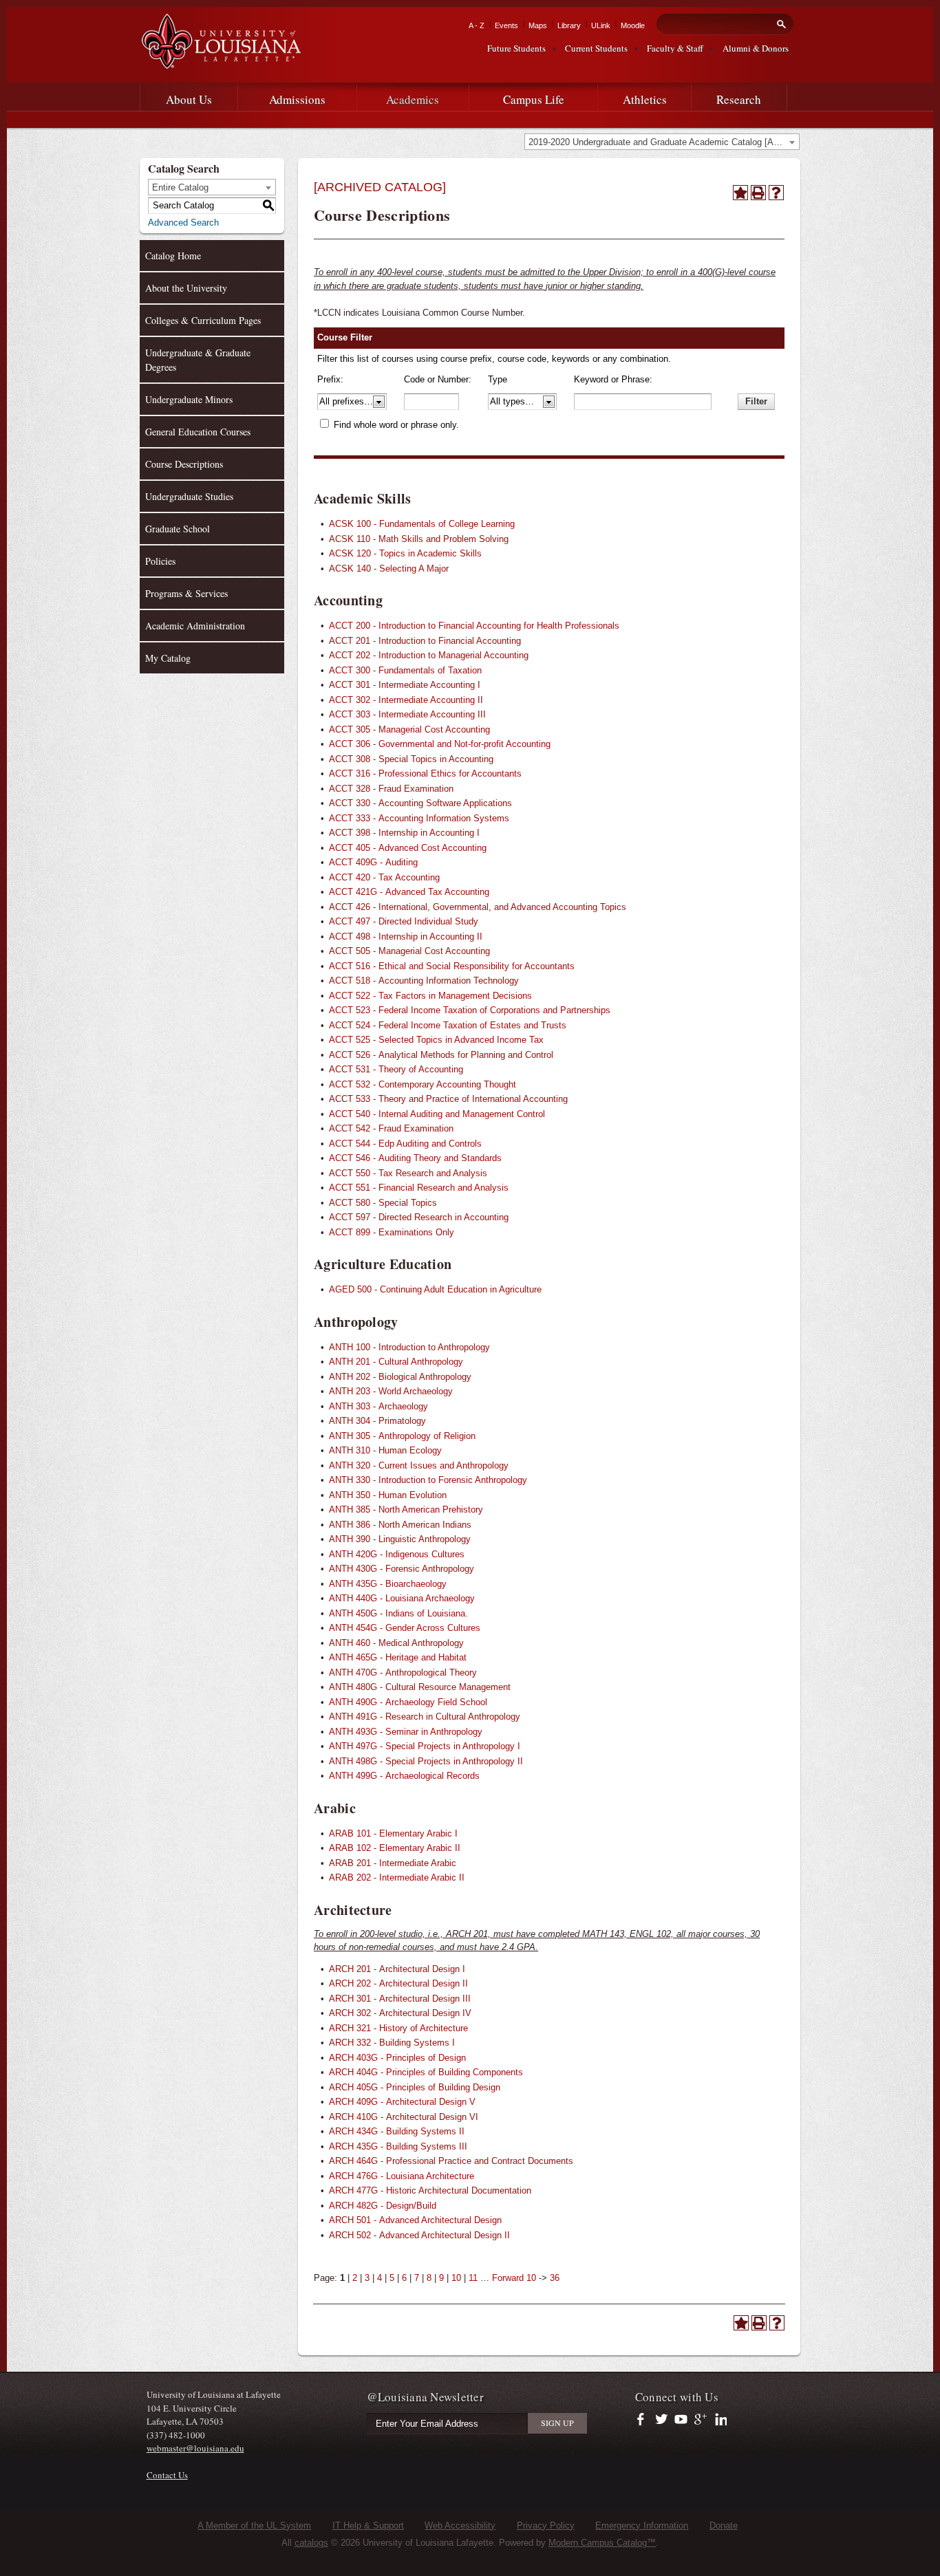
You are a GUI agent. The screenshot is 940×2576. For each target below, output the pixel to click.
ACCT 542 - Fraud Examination (391, 1128)
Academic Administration (195, 626)
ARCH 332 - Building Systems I (392, 2043)
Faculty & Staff (675, 48)
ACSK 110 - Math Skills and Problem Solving (419, 539)
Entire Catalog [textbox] (180, 187)
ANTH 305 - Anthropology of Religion (402, 1436)
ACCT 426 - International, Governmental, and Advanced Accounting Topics (478, 907)
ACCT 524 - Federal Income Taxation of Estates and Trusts (448, 1025)
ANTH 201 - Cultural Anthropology (396, 1362)
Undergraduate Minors (189, 399)
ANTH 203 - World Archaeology (391, 1391)
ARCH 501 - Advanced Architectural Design (415, 2220)
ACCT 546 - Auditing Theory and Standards (415, 1158)
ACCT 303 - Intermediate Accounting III (407, 714)
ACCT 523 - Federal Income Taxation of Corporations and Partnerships (470, 1010)
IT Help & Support (368, 2525)
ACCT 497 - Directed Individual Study (404, 921)
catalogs (311, 2543)
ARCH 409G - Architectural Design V (402, 2102)
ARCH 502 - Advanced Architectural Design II (419, 2235)
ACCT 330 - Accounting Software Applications (420, 803)
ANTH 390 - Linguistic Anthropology (400, 1539)
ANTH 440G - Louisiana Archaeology (402, 1598)
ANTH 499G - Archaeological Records (404, 1776)
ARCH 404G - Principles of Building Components (426, 2072)
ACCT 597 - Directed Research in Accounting (419, 1217)
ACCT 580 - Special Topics (383, 1203)
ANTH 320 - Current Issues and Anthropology (419, 1465)
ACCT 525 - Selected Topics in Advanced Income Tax (436, 1040)
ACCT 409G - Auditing (373, 862)
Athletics (645, 99)
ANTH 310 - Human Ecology (385, 1450)
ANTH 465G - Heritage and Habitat (398, 1657)
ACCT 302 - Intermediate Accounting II (406, 700)
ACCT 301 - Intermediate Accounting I (405, 685)
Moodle (633, 25)
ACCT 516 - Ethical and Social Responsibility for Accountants (452, 966)
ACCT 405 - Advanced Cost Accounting (408, 848)
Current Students (596, 48)
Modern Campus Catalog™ (602, 2543)
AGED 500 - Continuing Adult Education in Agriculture (435, 1289)
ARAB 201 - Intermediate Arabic (393, 1863)
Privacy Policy (546, 2525)
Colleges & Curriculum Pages (203, 320)
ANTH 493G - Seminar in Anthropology (406, 1732)
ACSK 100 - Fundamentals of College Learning (422, 524)
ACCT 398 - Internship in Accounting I (404, 833)
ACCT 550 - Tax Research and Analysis (408, 1173)
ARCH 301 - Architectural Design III (400, 1999)
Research (739, 99)
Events (506, 25)
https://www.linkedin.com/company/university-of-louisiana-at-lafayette (719, 2420)
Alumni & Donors (756, 48)
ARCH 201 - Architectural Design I (397, 1969)
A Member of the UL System (254, 2525)
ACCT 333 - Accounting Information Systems (419, 818)
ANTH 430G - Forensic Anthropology (402, 1569)
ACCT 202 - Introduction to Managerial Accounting (429, 655)
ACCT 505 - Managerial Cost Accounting (409, 951)
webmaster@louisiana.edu (195, 2448)
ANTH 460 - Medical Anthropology (396, 1643)
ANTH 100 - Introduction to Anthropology (409, 1347)
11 (473, 2278)
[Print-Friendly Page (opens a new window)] (758, 193)
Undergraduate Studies (189, 496)
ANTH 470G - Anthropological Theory (403, 1673)
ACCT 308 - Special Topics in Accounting (411, 759)
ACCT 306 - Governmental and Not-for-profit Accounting (440, 744)
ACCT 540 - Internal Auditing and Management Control (437, 1114)
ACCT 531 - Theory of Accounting (396, 1069)
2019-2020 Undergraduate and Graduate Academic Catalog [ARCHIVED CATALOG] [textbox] (664, 142)
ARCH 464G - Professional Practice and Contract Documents (451, 2161)
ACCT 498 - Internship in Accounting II (406, 937)
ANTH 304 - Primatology (377, 1421)
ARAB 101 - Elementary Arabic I (393, 1833)
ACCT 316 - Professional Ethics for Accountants (425, 773)
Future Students (516, 48)
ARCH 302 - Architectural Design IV (400, 2013)
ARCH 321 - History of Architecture (398, 2028)
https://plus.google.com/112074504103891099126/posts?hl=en (701, 2420)
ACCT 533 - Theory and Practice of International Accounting (448, 1099)
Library (569, 25)
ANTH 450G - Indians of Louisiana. (398, 1613)
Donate (724, 2525)
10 (456, 2278)
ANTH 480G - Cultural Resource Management (420, 1687)
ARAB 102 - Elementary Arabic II (395, 1848)
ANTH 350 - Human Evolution (388, 1495)
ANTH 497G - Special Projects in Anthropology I (425, 1746)
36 (555, 2278)
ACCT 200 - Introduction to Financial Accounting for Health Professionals (474, 626)
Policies (160, 561)
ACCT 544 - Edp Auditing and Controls (405, 1144)
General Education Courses (198, 432)
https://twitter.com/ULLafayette (662, 2420)
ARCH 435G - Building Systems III (398, 2146)
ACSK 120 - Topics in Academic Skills (405, 553)
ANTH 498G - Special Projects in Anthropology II (426, 1761)
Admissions (297, 99)
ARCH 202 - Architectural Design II (398, 1983)
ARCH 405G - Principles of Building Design (415, 2087)
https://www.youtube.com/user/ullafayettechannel (681, 2420)
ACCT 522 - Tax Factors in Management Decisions (430, 996)
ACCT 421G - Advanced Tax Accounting (409, 892)
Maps (538, 25)
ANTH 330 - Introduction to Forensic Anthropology (428, 1480)
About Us (189, 99)
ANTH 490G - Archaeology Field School (408, 1702)
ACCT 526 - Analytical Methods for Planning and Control (441, 1055)
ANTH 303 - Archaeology (378, 1406)
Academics (413, 99)
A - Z (477, 25)
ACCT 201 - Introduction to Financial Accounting (425, 641)
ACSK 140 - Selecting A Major (389, 569)
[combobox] (662, 142)
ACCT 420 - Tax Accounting (384, 877)
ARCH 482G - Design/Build (383, 2206)
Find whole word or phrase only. (396, 425)
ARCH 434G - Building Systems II (397, 2131)
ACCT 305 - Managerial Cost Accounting (409, 729)
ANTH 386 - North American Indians (400, 1525)
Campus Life (534, 99)
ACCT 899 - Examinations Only (392, 1232)
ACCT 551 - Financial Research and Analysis (419, 1188)
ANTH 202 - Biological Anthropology (400, 1377)
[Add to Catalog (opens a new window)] (740, 193)
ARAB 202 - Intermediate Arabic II (397, 1877)
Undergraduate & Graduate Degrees (198, 360)
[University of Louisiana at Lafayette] (220, 63)
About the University (186, 288)
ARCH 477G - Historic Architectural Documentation (430, 2190)
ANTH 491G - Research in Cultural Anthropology (425, 1717)
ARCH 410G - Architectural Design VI (404, 2117)
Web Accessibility (460, 2525)
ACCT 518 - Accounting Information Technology (424, 981)
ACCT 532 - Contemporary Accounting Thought (423, 1084)
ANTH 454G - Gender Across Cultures (405, 1628)
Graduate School (178, 529)
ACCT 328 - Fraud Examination (391, 789)
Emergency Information (642, 2525)
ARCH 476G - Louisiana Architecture (402, 2176)
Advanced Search (183, 223)
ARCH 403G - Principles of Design (397, 2058)
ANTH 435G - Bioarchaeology (388, 1584)
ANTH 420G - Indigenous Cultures (397, 1554)
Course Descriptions (184, 464)
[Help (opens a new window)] (776, 193)
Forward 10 (514, 2278)
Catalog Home (173, 256)
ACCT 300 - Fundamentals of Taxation (405, 670)
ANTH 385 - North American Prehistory (406, 1509)
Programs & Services (186, 593)
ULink (601, 25)
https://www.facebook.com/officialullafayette (644, 2420)
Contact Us (167, 2475)
